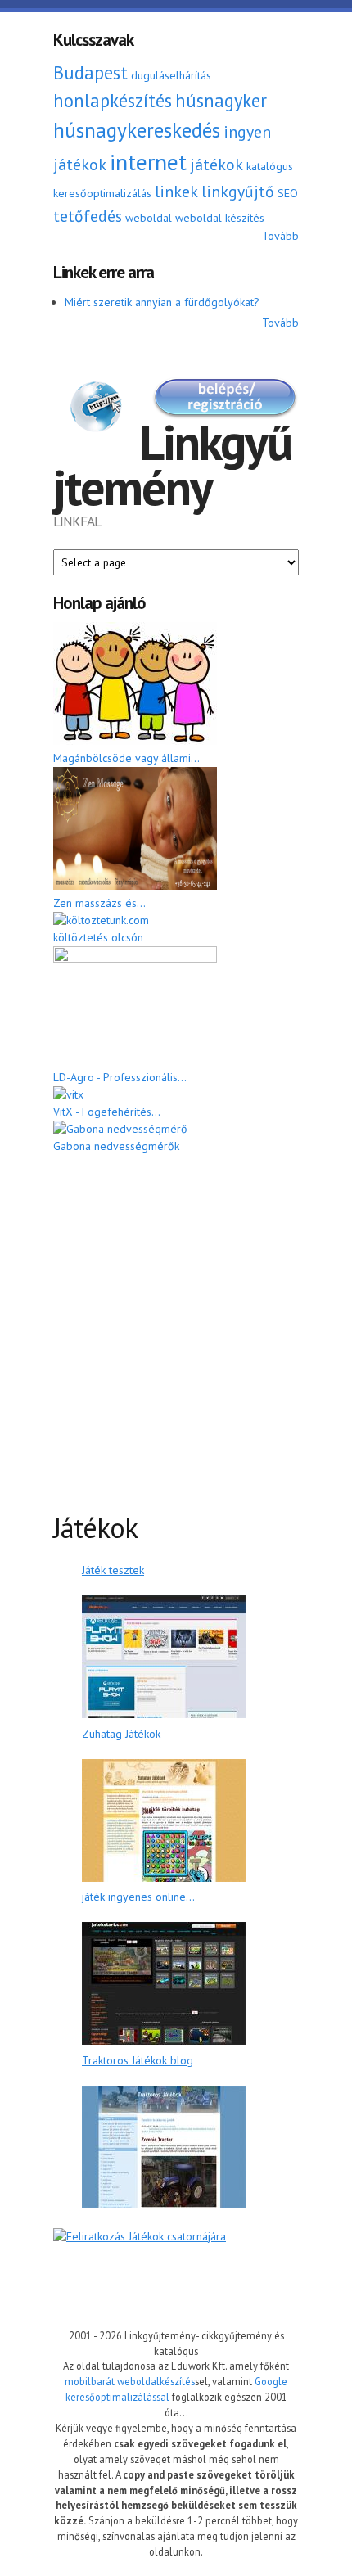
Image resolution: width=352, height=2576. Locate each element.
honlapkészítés (113, 100)
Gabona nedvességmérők (116, 1146)
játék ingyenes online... (138, 1897)
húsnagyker (221, 100)
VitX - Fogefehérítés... (107, 1112)
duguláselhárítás (171, 75)
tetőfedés (88, 216)
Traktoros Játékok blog (138, 2060)
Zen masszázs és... (99, 903)
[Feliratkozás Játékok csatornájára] (140, 2236)
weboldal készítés (220, 218)
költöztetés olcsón (98, 937)
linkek (176, 191)
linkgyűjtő (238, 191)
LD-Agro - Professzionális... (120, 1077)
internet (148, 162)
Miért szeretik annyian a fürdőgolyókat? (162, 302)
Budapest (90, 72)
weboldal (149, 218)
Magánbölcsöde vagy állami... (126, 758)
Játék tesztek (113, 1570)
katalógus (270, 166)
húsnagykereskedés (137, 130)
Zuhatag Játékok (121, 1734)
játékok (217, 164)
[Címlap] (96, 409)
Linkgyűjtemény (172, 465)
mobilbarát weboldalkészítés (130, 2381)
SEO (288, 193)
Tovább (280, 236)
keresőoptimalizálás (102, 193)
